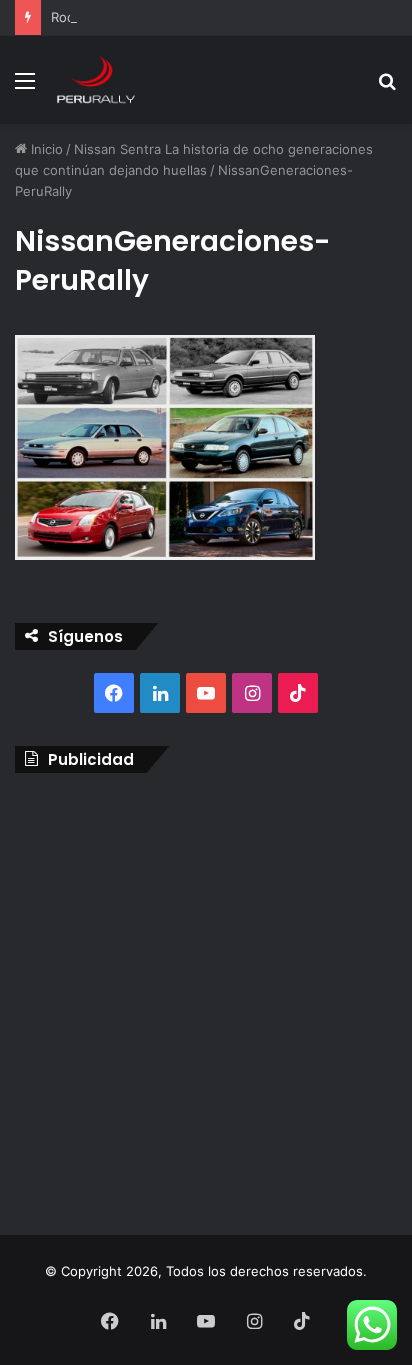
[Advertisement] (206, 999)
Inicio (45, 149)
